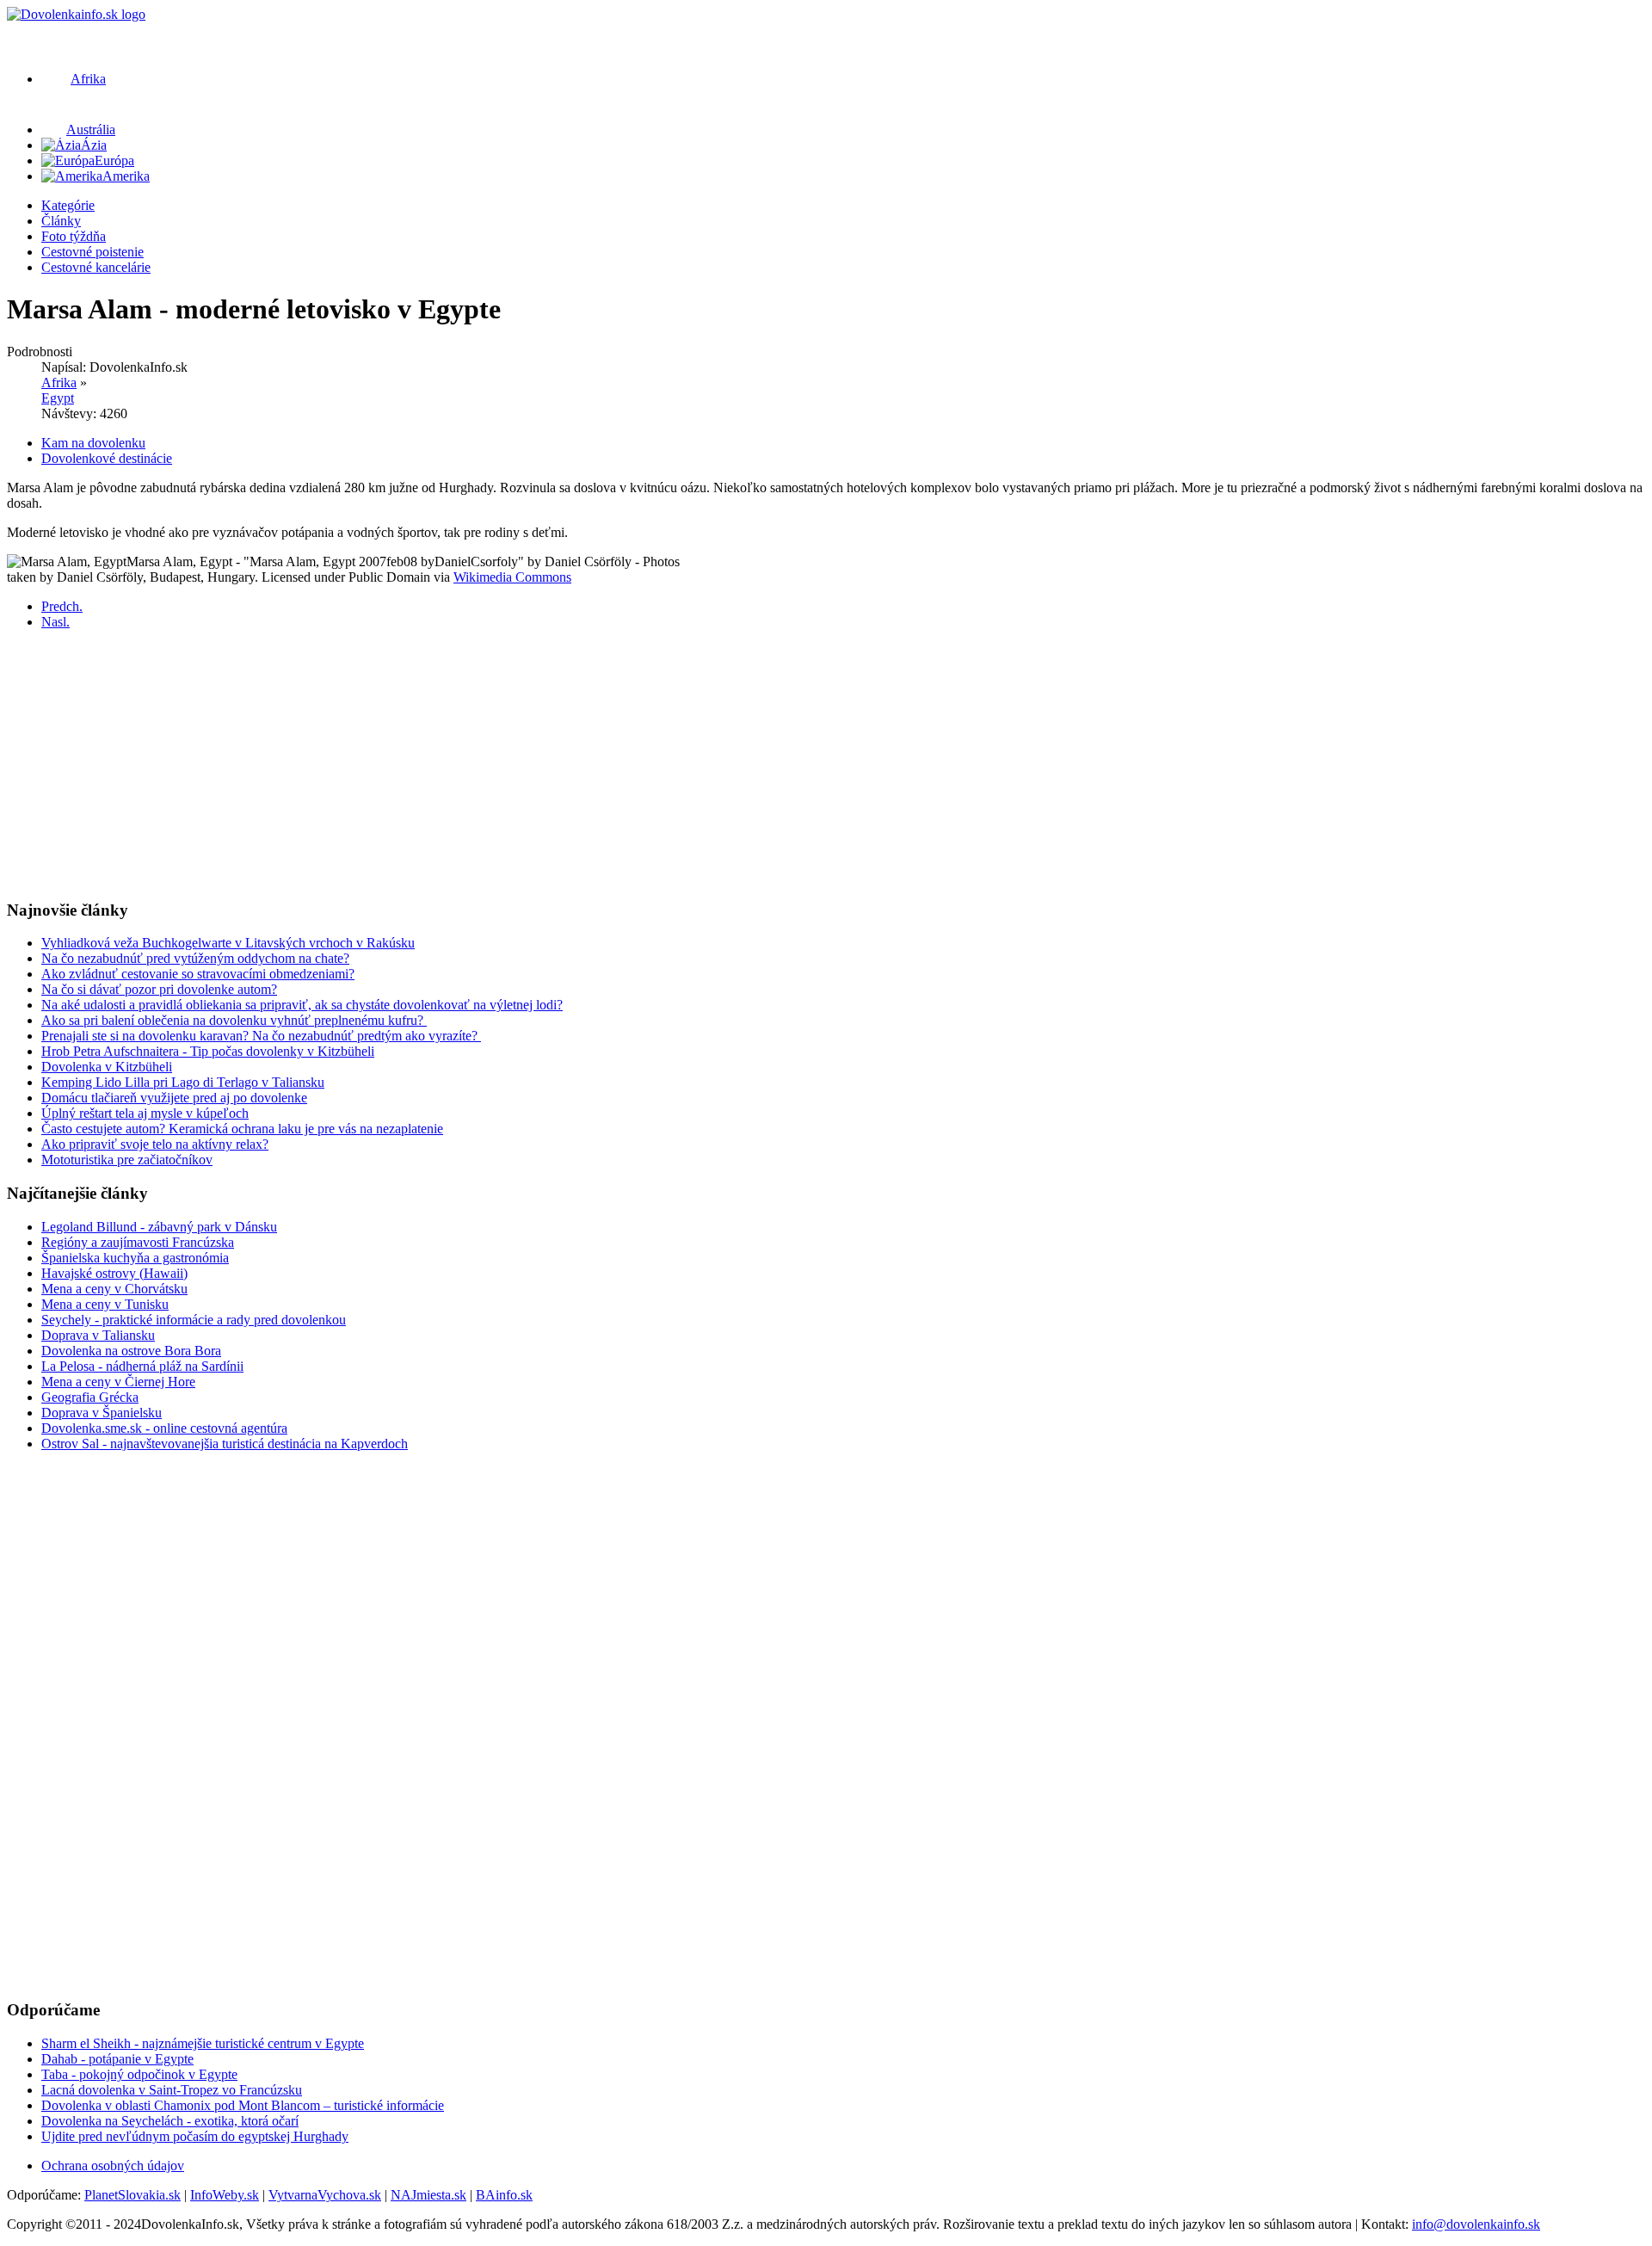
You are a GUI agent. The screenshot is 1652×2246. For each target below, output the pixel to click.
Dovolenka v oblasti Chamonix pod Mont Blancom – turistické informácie (243, 2105)
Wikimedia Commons (512, 577)
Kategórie (68, 205)
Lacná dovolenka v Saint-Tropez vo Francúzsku (172, 2090)
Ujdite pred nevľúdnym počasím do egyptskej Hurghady (195, 2136)
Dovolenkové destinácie (107, 458)
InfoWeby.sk (225, 2195)
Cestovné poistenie (92, 252)
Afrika (59, 383)
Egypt (58, 398)
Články (61, 221)
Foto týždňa (74, 236)
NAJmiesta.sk (428, 2195)
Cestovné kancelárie (96, 267)
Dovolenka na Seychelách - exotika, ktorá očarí (170, 2121)
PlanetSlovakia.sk (133, 2195)
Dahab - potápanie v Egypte (117, 2059)
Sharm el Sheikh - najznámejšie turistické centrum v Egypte (203, 2043)
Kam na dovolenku (93, 443)
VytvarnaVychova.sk (325, 2195)
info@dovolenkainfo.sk (1476, 2224)
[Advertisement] (523, 764)
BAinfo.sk (504, 2195)
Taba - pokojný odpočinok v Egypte (139, 2074)
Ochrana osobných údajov (113, 2166)
